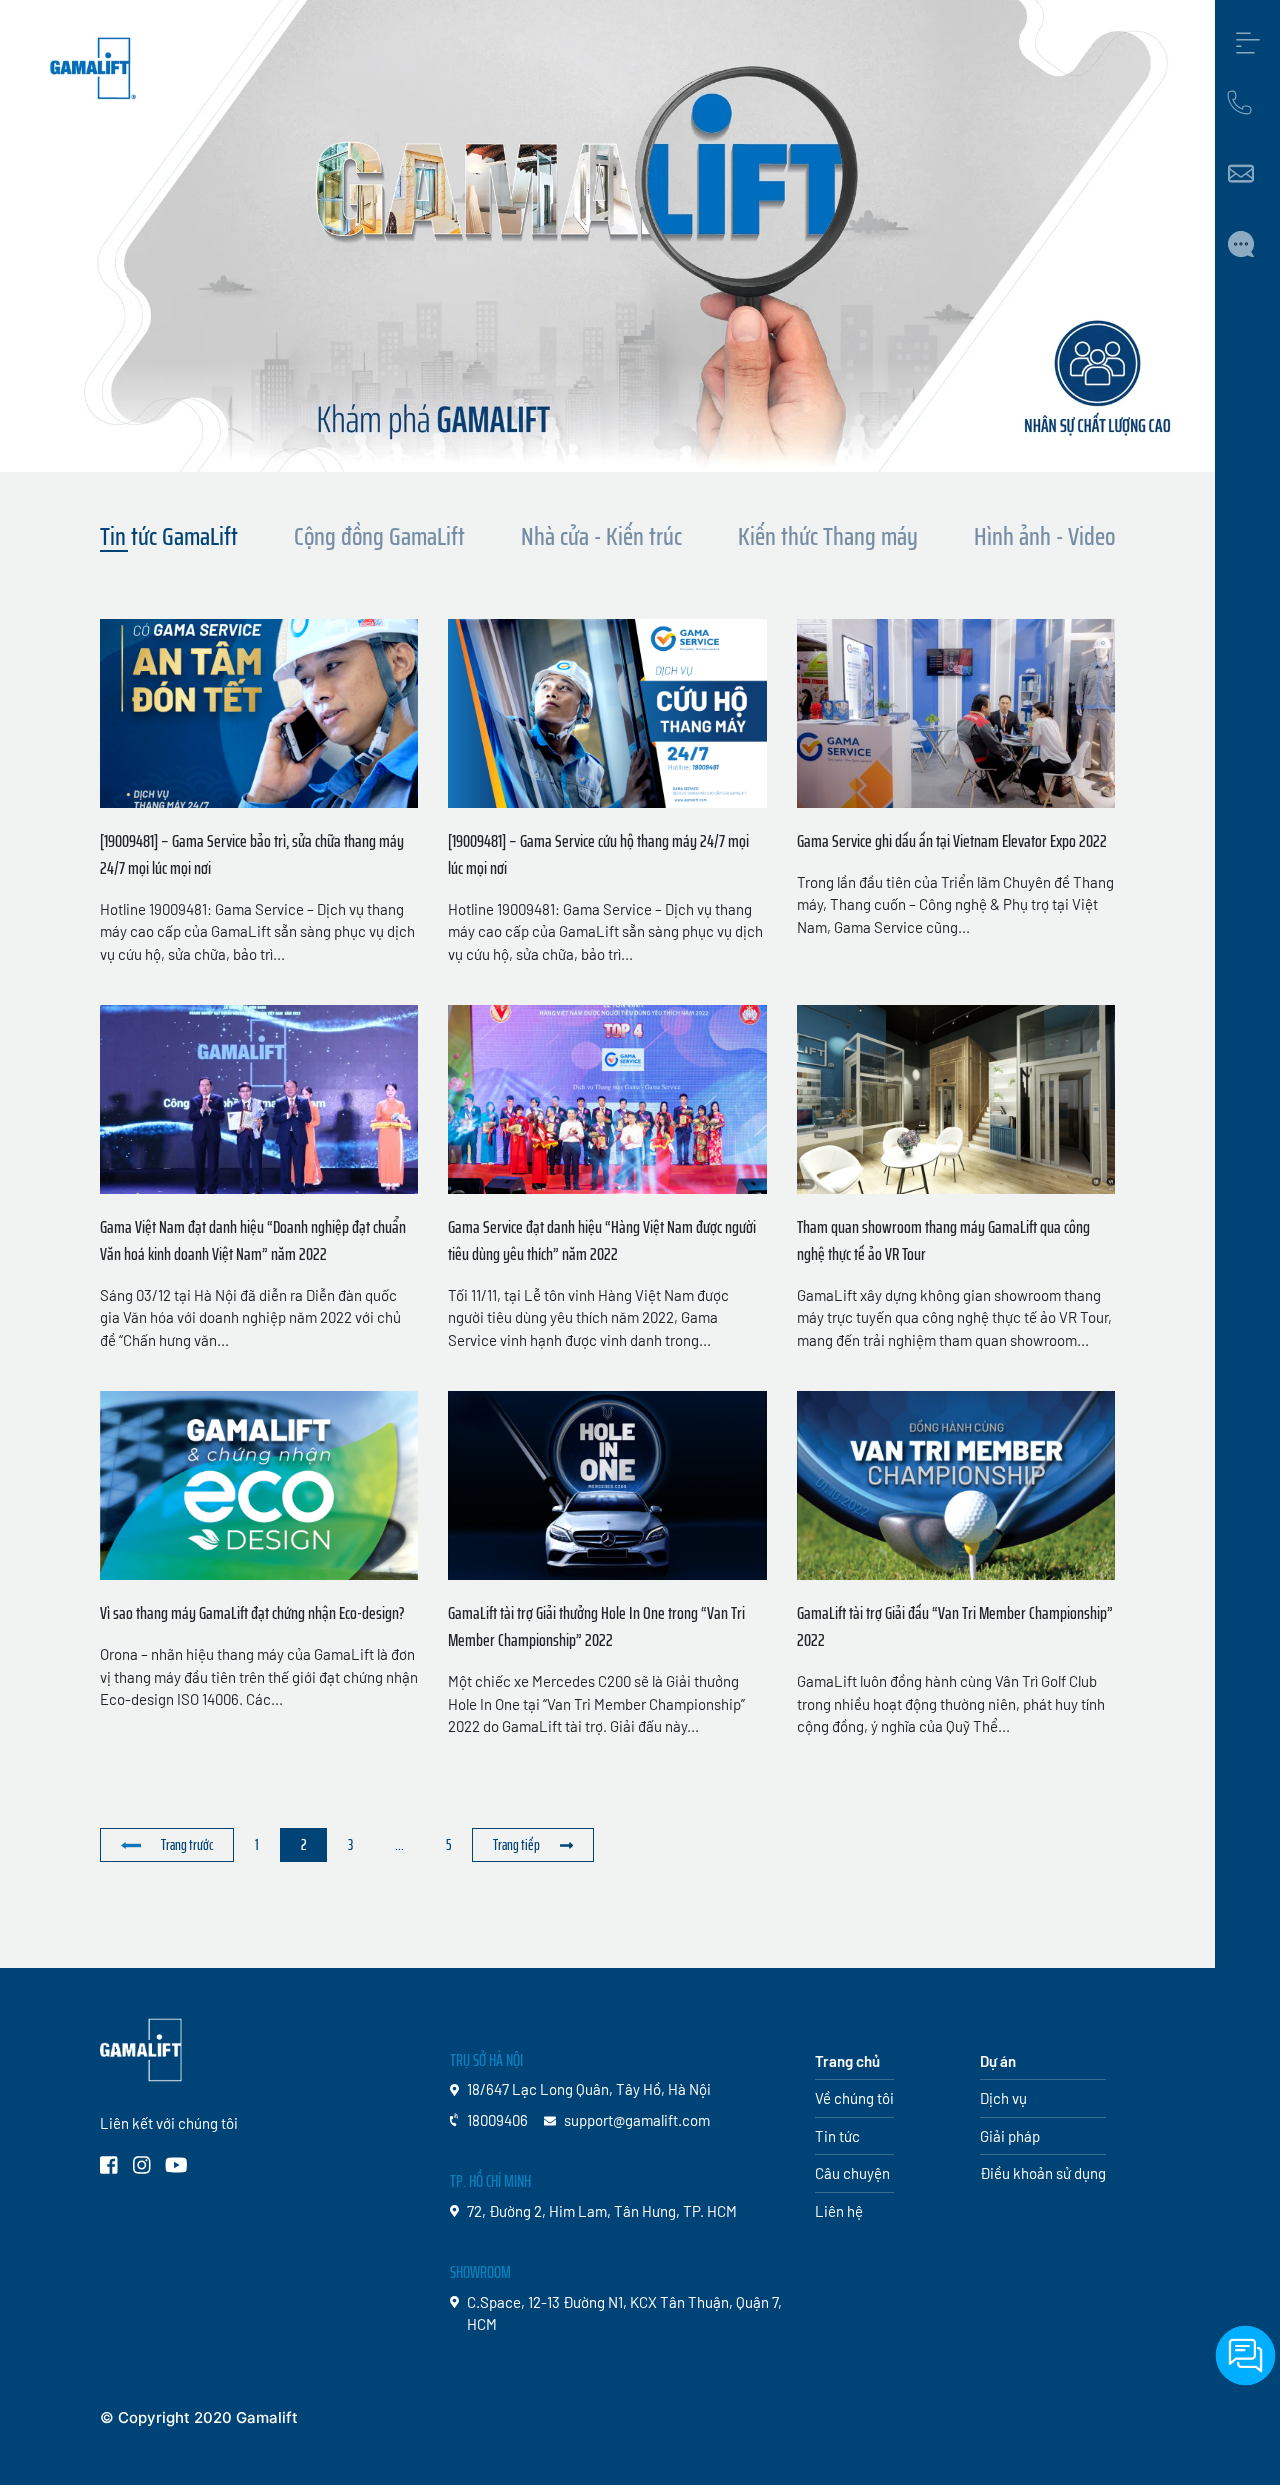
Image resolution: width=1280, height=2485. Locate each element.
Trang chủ (130, 1929)
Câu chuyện (604, 1929)
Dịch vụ (404, 1929)
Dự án (463, 1929)
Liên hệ (691, 1929)
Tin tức (520, 1929)
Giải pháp (329, 1929)
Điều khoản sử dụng (1043, 2173)
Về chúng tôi (231, 1929)
